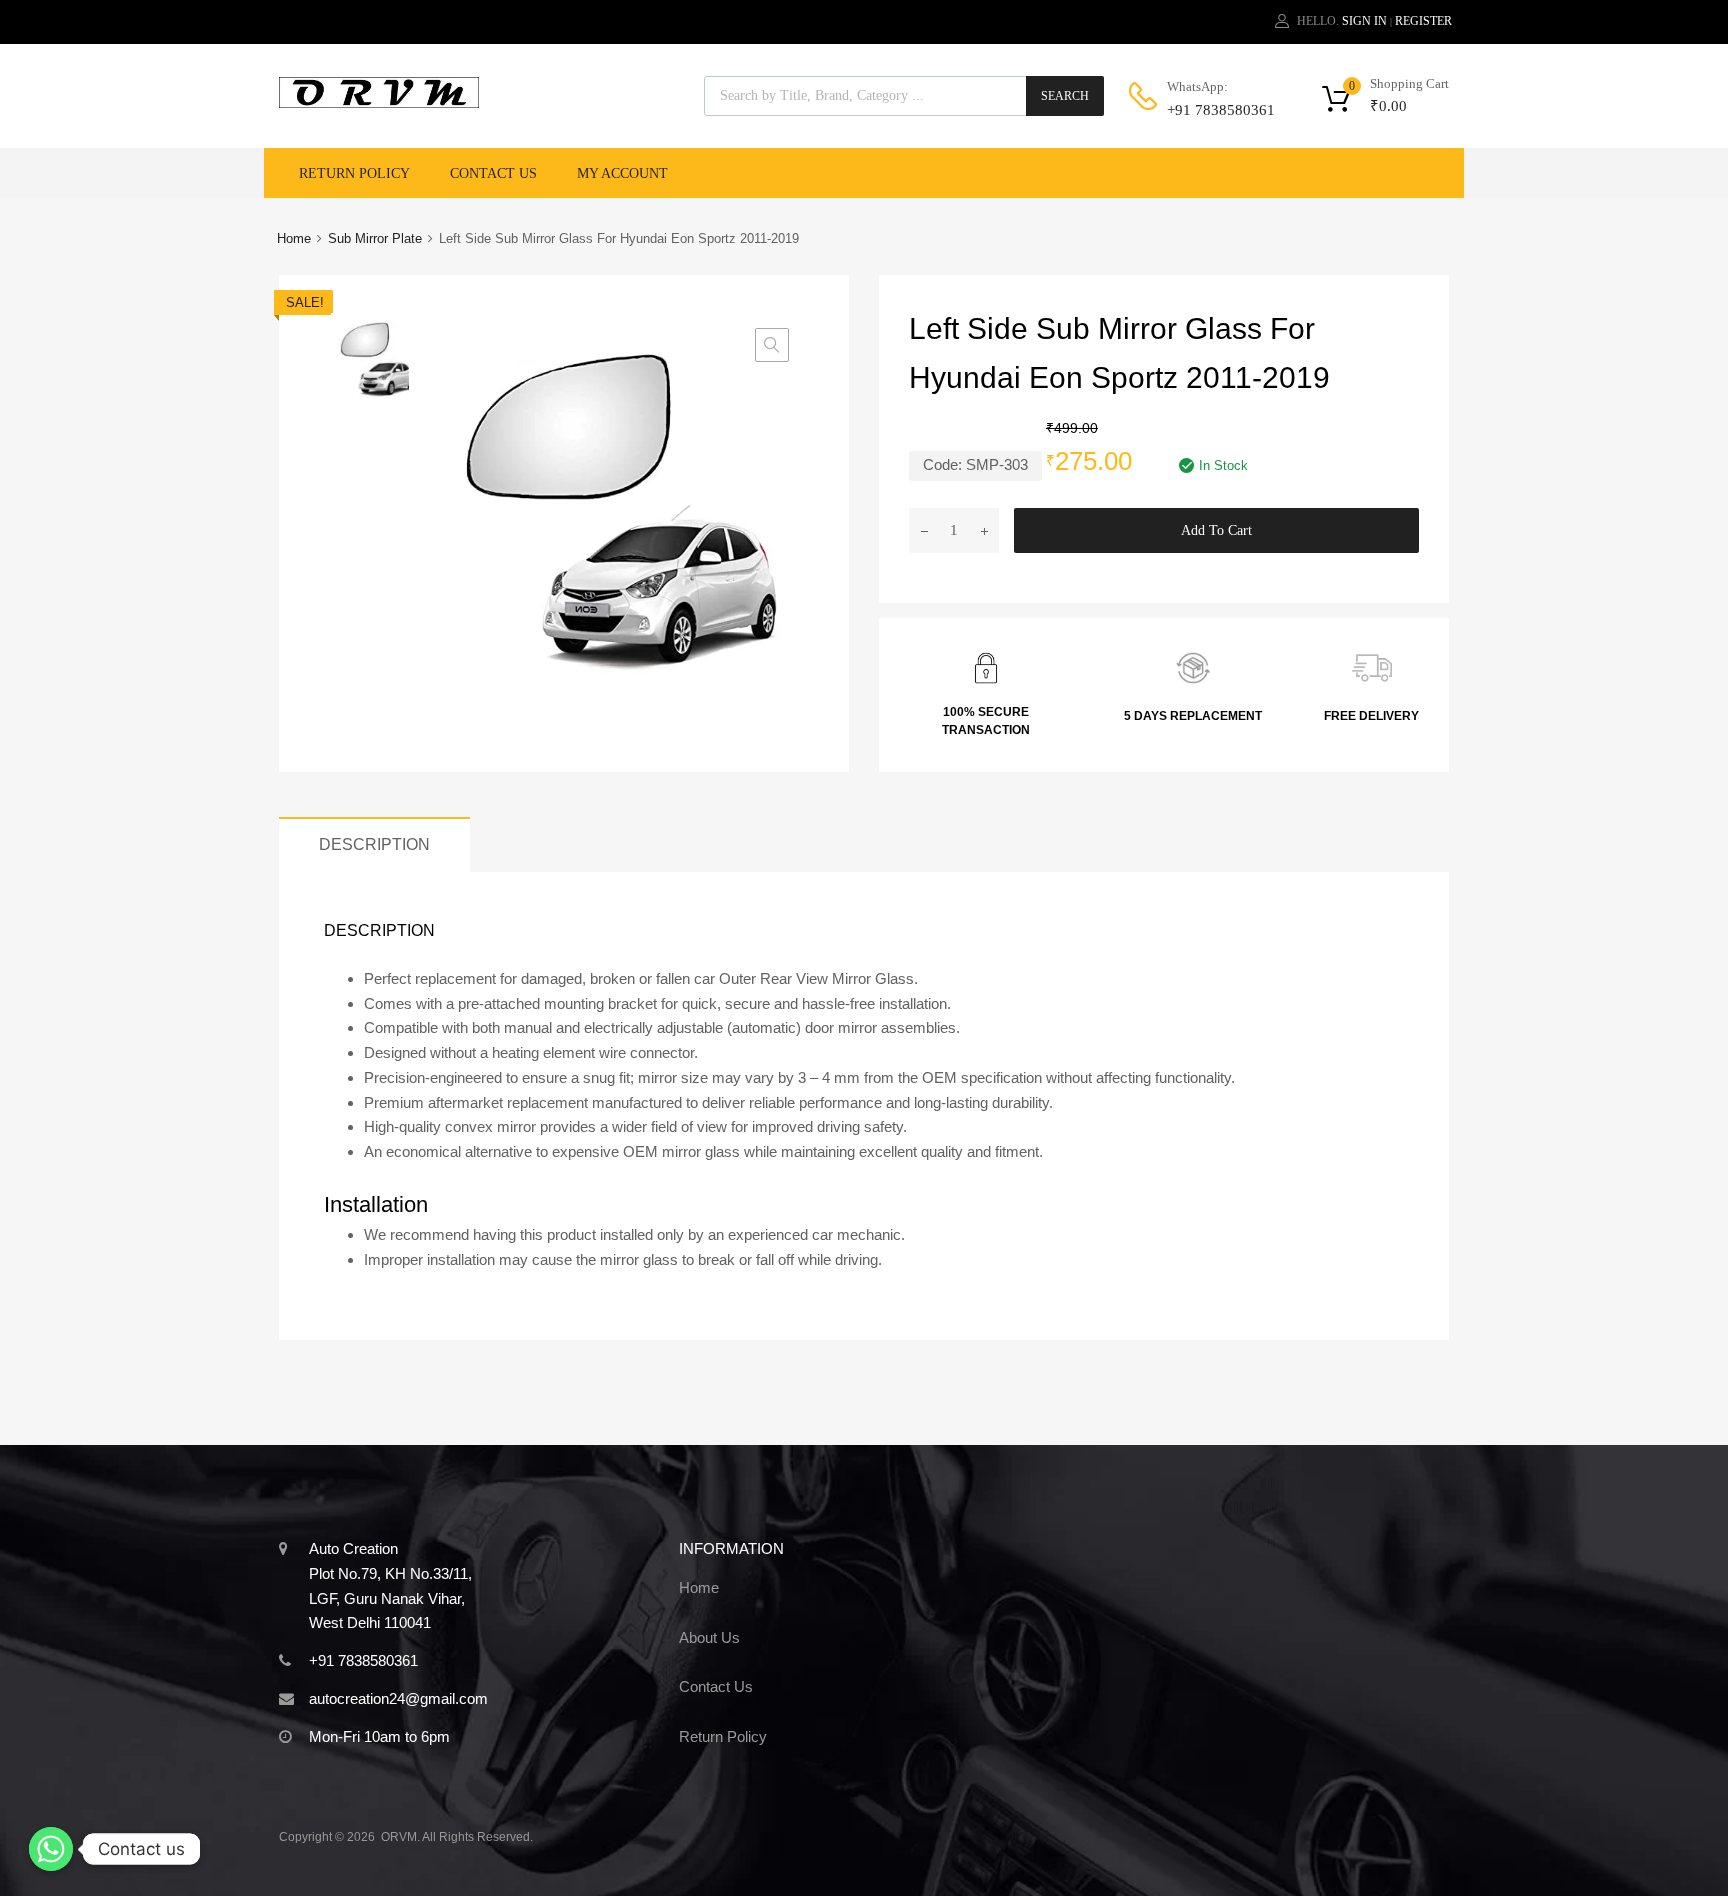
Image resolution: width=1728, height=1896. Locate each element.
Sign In (1364, 21)
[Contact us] (51, 1849)
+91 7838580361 (1216, 110)
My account (622, 173)
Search (1065, 96)
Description (374, 844)
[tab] (374, 844)
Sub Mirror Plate (375, 238)
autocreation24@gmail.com (398, 1698)
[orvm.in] (379, 103)
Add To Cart (1216, 530)
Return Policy (354, 173)
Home (294, 238)
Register (1423, 21)
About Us (709, 1637)
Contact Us (493, 173)
